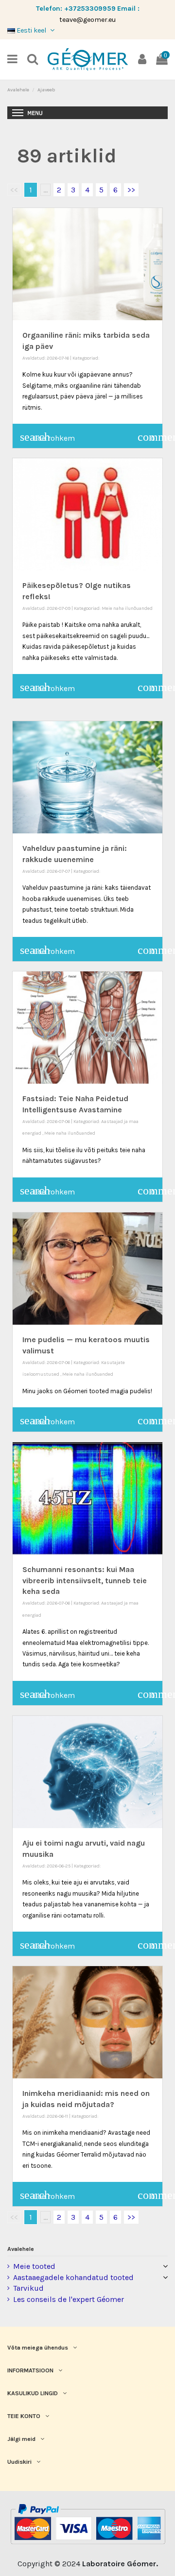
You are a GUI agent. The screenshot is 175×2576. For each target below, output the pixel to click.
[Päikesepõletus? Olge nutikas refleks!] (87, 514)
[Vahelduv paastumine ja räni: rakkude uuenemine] (87, 777)
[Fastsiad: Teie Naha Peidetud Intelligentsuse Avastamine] (87, 1028)
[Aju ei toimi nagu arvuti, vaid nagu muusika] (87, 1772)
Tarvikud (28, 2288)
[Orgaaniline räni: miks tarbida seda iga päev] (87, 264)
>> (131, 190)
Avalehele (21, 2249)
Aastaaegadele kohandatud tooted (73, 2277)
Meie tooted (34, 2266)
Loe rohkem (47, 437)
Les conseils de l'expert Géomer (69, 2299)
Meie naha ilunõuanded (127, 608)
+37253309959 (90, 9)
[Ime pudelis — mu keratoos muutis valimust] (87, 1269)
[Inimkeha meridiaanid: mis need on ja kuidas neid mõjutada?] (87, 2022)
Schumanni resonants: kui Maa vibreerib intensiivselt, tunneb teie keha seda (85, 1580)
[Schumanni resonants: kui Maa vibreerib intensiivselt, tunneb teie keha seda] (87, 1498)
